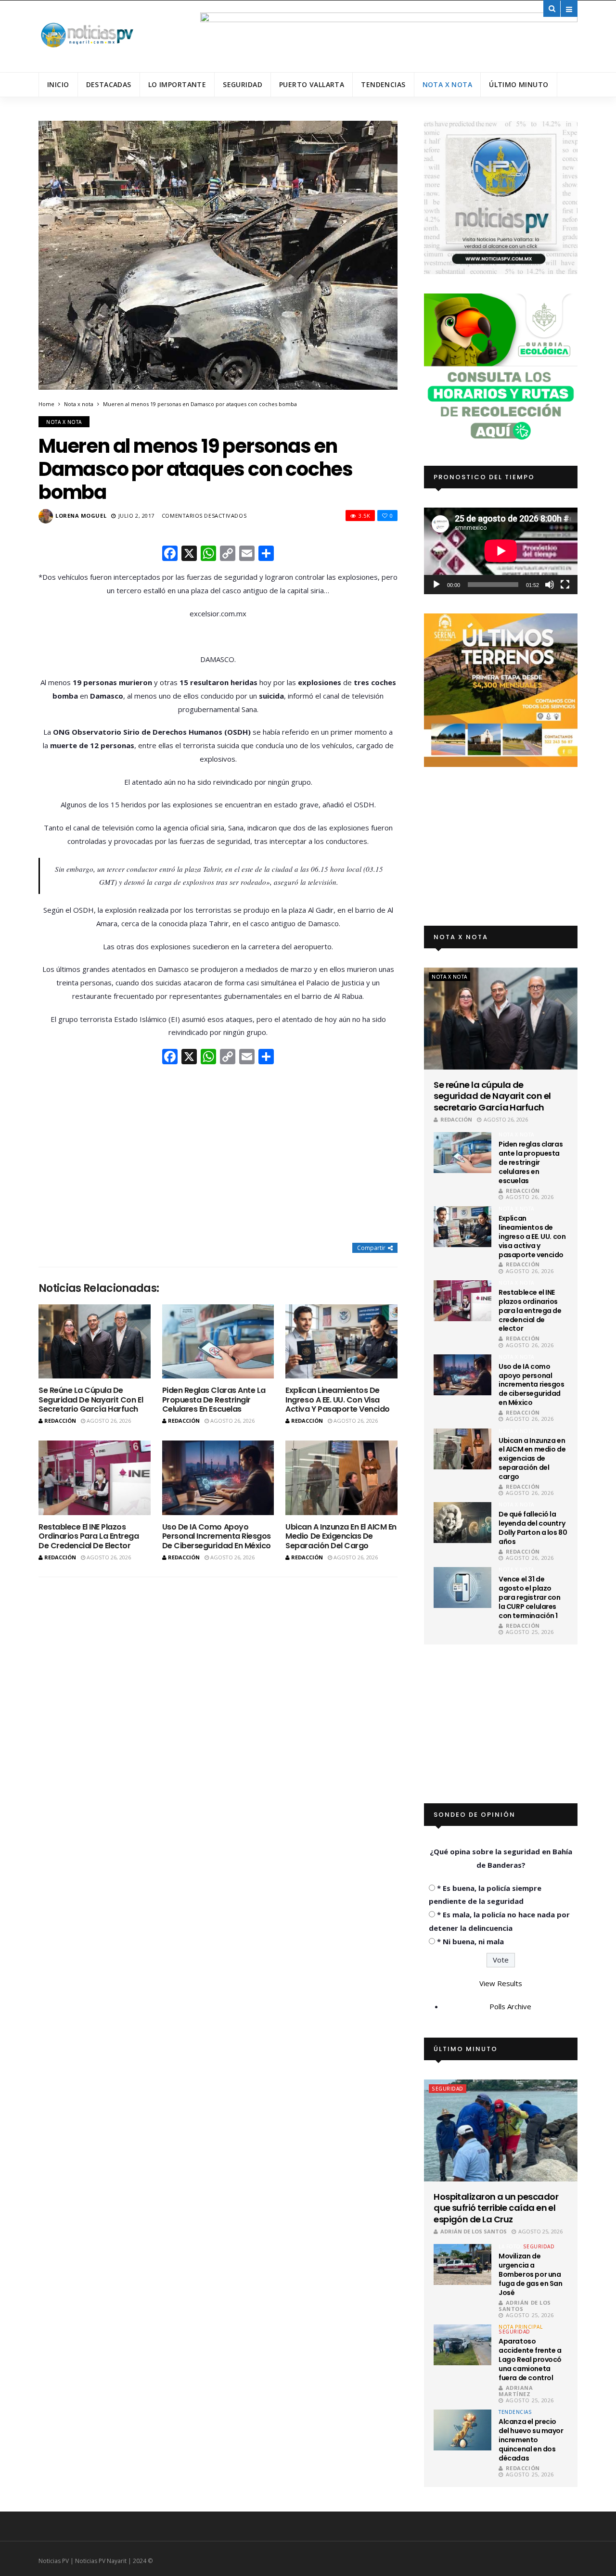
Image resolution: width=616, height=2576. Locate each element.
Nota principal (520, 2327)
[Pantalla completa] (565, 585)
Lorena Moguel (81, 516)
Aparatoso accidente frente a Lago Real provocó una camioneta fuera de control (530, 2359)
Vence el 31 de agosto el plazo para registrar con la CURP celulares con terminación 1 (529, 1597)
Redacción (60, 1421)
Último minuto (519, 84)
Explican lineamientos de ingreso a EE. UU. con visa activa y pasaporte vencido (338, 1399)
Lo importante (177, 84)
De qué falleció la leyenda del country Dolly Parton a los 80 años (533, 1528)
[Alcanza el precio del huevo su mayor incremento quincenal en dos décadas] (462, 2430)
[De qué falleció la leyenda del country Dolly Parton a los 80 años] (462, 1523)
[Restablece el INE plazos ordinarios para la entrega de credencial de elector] (95, 1478)
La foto (510, 2246)
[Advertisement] (218, 1155)
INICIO (58, 84)
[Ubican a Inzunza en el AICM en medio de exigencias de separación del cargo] (341, 1478)
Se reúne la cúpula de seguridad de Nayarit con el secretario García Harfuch (91, 1399)
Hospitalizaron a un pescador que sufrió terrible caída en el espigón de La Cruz (496, 2208)
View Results (501, 1983)
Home (46, 404)
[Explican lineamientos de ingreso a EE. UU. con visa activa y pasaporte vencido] (341, 1342)
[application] (501, 551)
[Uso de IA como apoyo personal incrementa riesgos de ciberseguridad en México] (218, 1478)
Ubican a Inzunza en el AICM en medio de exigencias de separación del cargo (341, 1536)
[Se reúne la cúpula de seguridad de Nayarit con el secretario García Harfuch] (95, 1342)
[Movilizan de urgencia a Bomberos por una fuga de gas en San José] (462, 2264)
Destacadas (109, 84)
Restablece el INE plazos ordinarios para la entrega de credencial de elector (89, 1536)
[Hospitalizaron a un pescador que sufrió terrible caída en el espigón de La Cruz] (501, 2130)
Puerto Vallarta (312, 84)
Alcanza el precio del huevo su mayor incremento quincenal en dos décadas (531, 2440)
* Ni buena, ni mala (470, 1941)
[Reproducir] (436, 585)
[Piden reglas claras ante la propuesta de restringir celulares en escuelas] (218, 1342)
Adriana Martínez (516, 2391)
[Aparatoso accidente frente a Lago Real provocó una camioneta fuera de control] (462, 2345)
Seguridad (243, 84)
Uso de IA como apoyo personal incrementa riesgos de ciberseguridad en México (217, 1536)
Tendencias (383, 84)
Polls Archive (510, 2006)
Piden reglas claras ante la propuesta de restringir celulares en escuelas (214, 1399)
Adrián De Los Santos (474, 2231)
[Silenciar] (550, 585)
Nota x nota (448, 84)
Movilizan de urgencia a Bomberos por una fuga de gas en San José (530, 2274)
